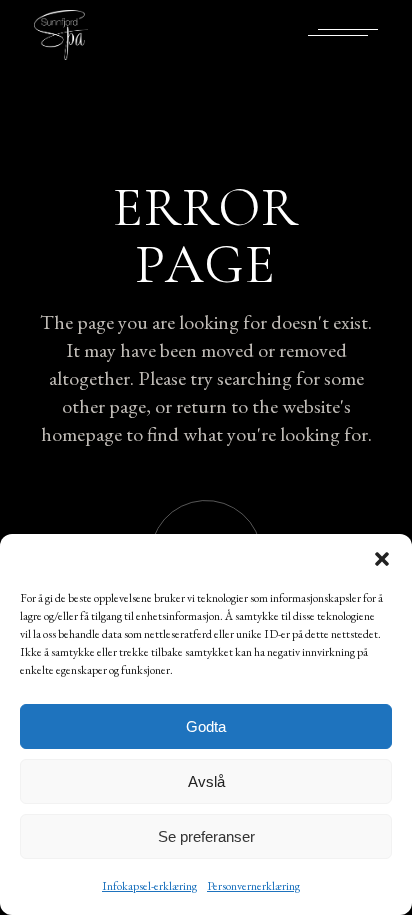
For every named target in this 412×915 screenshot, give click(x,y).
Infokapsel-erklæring (149, 886)
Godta (206, 726)
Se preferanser (206, 836)
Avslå (206, 781)
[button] (382, 559)
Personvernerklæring (253, 886)
